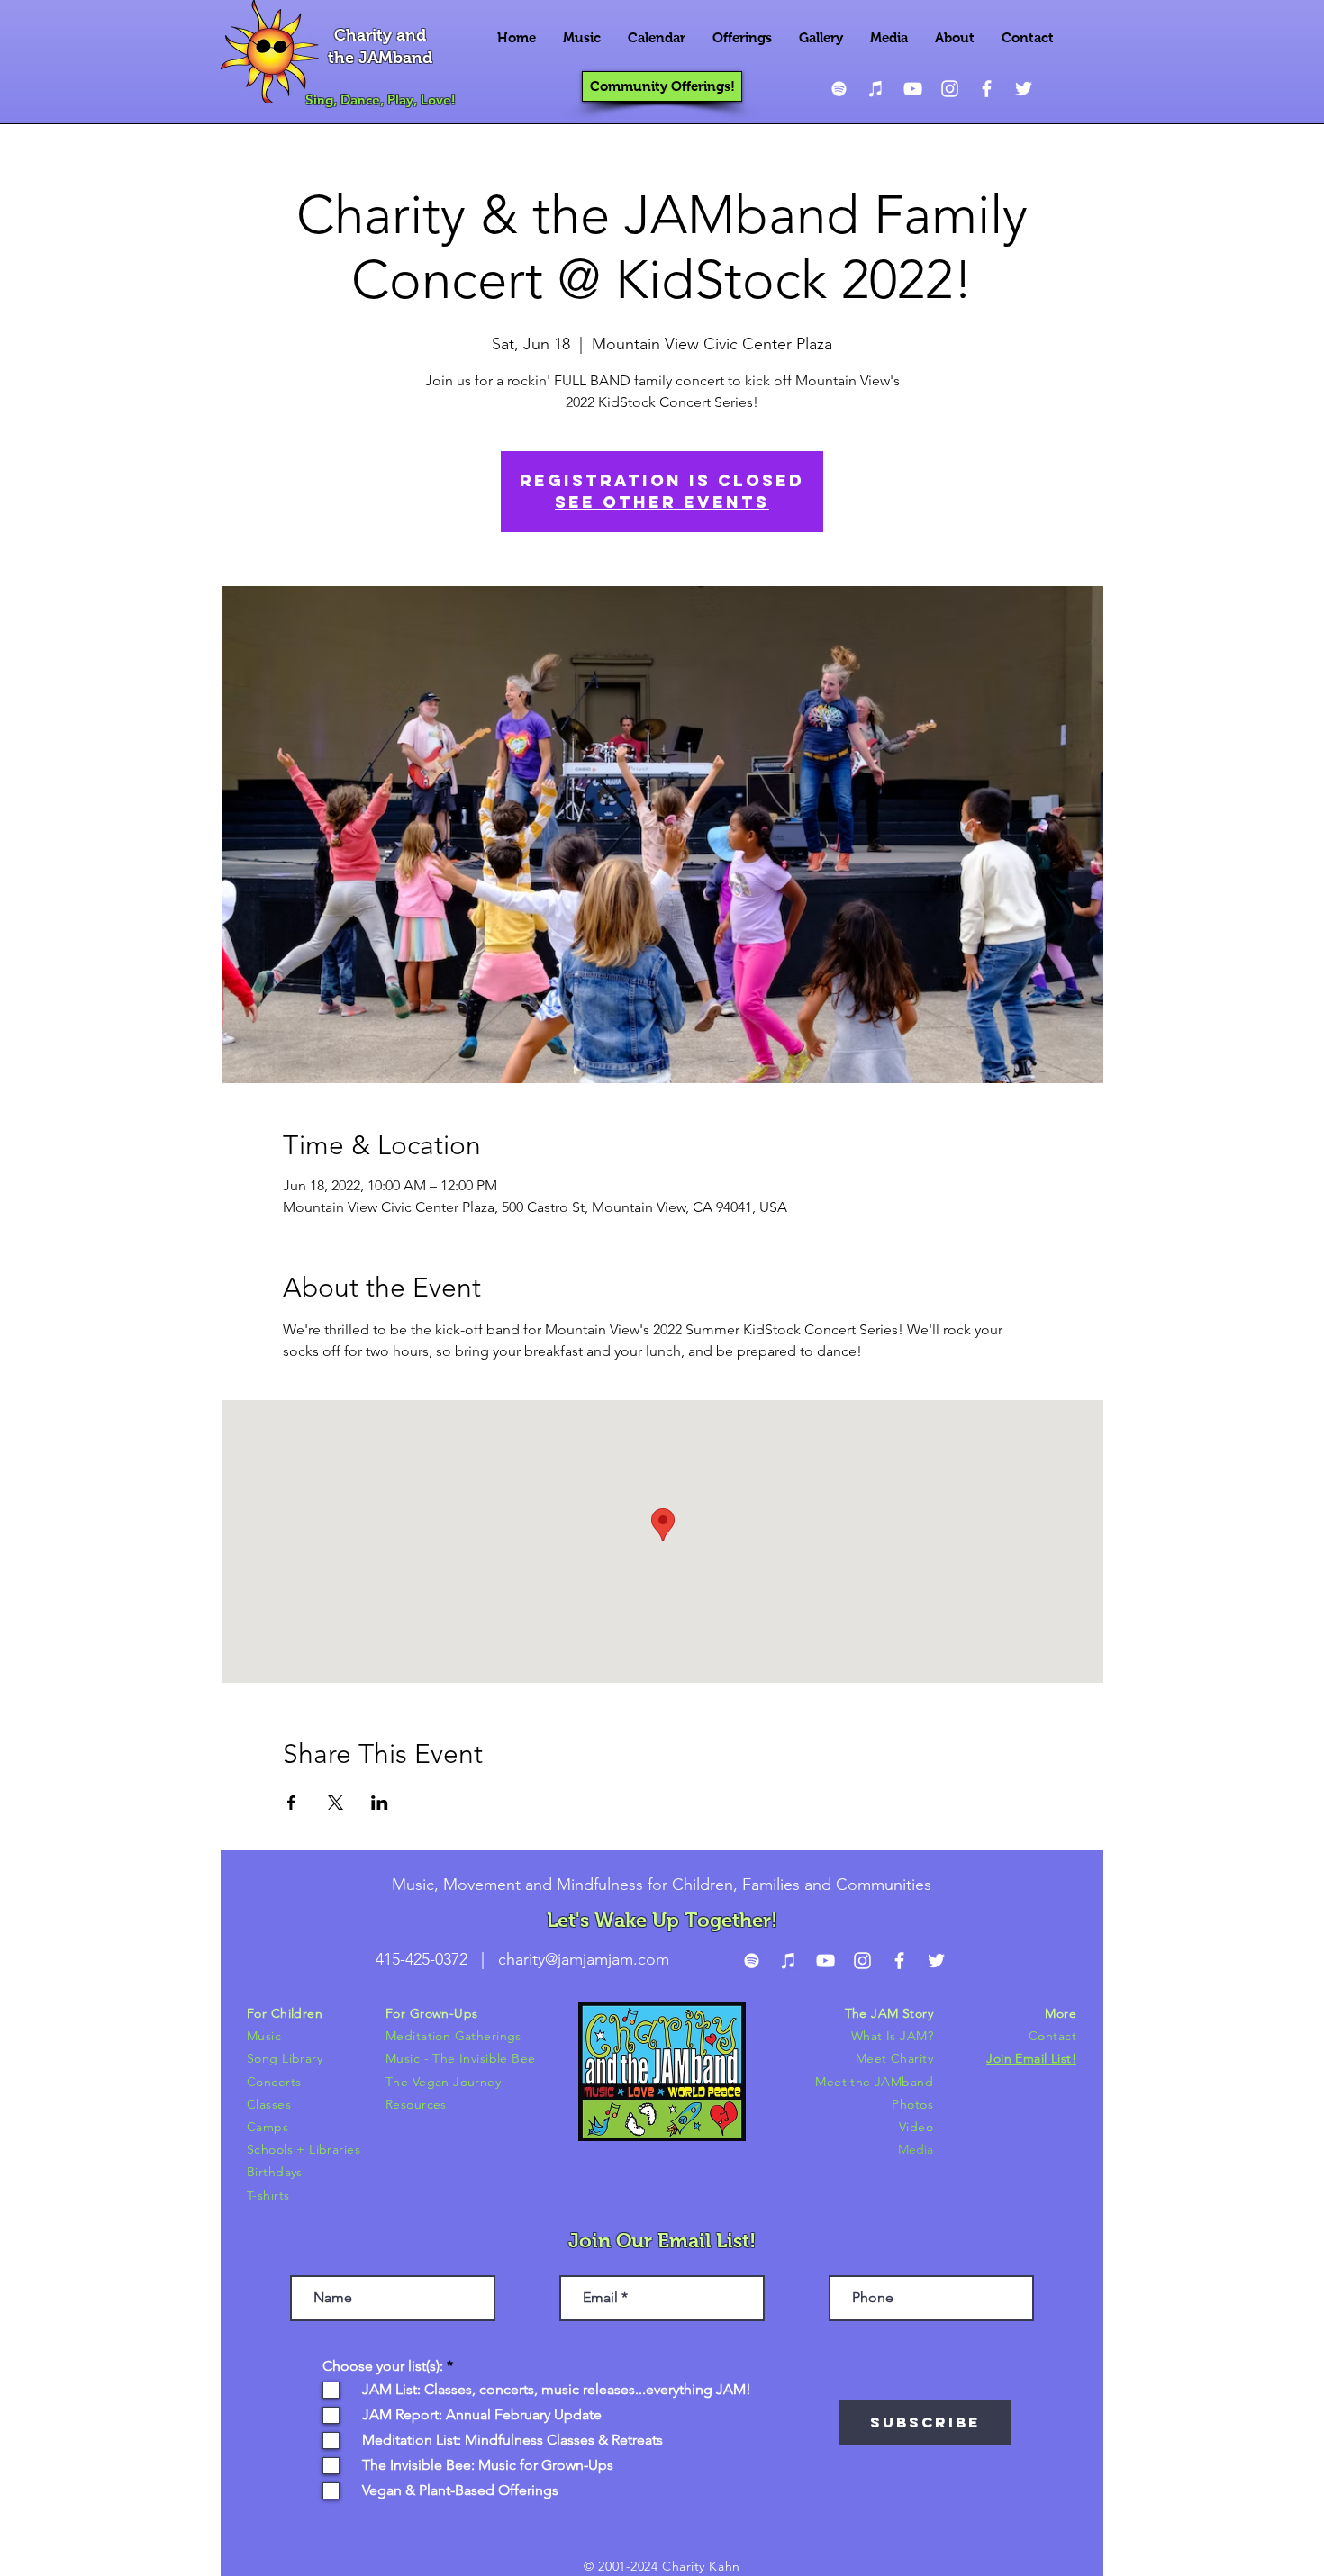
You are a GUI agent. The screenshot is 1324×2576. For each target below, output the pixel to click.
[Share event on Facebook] (291, 1803)
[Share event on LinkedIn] (380, 1803)
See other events (662, 502)
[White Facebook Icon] (987, 89)
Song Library (285, 2058)
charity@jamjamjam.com (584, 1959)
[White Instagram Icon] (950, 89)
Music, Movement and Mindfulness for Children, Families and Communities (662, 1885)
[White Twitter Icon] (1024, 89)
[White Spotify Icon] (839, 89)
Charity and (380, 35)
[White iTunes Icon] (876, 89)
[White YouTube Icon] (913, 89)
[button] (582, 38)
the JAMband (380, 58)
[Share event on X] (336, 1803)
